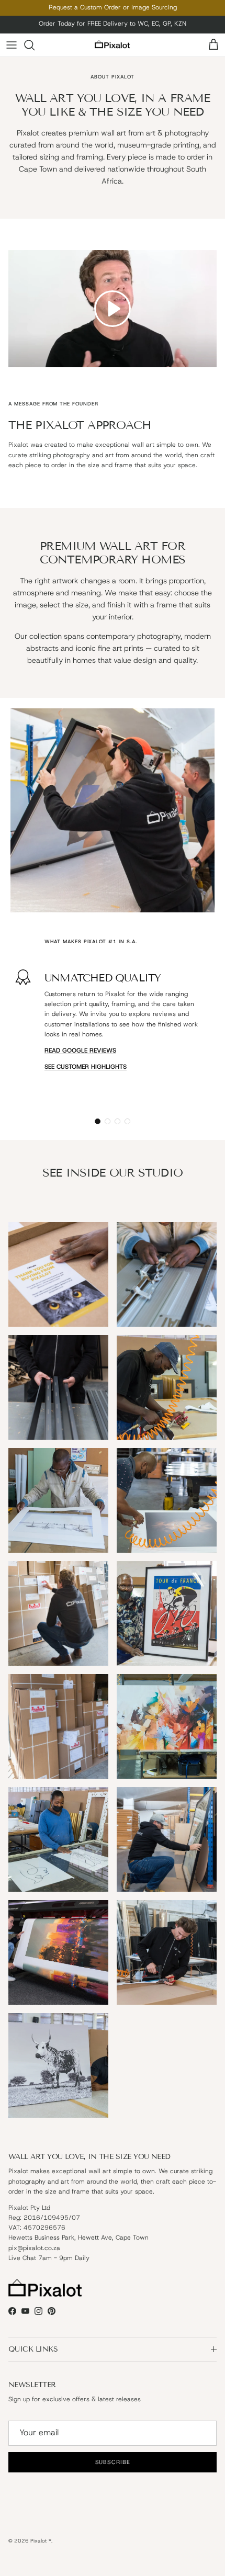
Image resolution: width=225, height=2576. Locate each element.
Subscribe (113, 1334)
